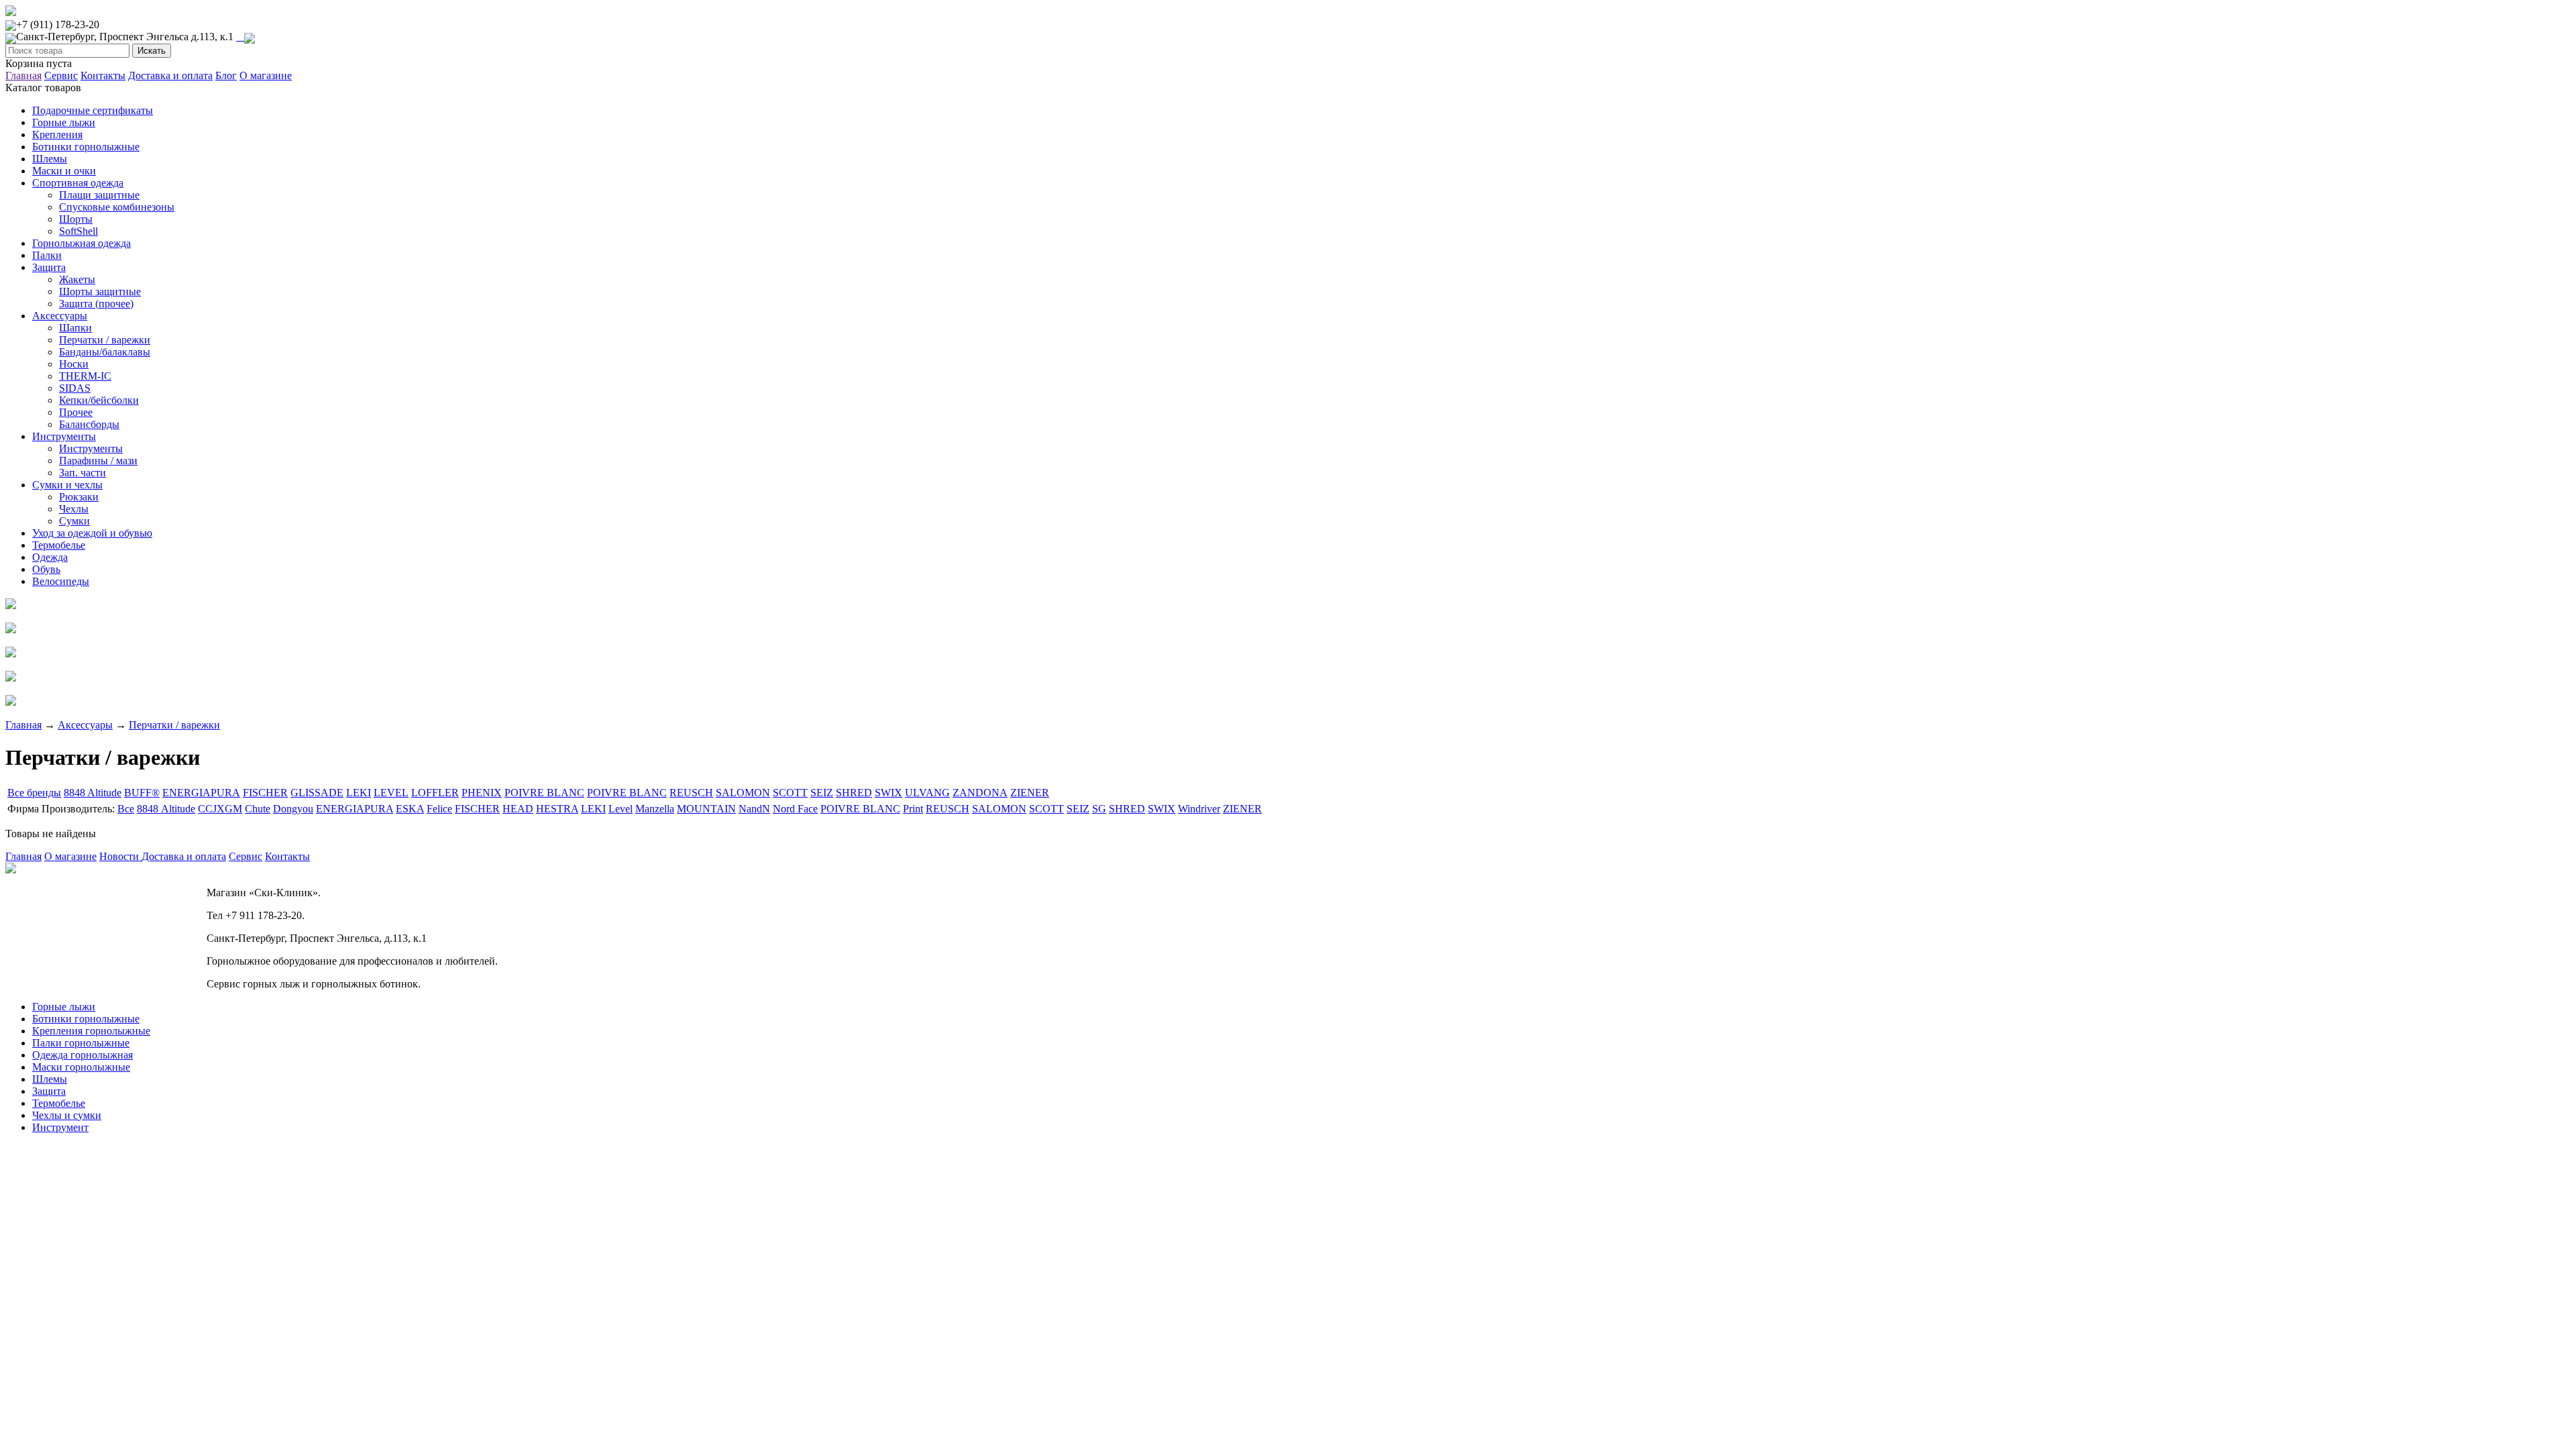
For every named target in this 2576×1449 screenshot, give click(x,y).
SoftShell (78, 231)
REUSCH (691, 793)
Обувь (46, 569)
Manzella (655, 809)
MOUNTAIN (706, 809)
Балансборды (89, 424)
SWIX (889, 793)
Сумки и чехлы (67, 485)
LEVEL (391, 793)
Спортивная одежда (78, 183)
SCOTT (790, 793)
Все (126, 809)
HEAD (518, 809)
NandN (754, 809)
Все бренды (34, 793)
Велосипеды (61, 581)
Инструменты (64, 436)
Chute (258, 809)
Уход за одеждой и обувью (92, 533)
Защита (49, 267)
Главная (23, 75)
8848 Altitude (93, 793)
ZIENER (1030, 793)
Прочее (76, 412)
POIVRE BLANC (544, 793)
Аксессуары (60, 316)
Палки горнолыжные (81, 1043)
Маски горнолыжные (81, 1067)
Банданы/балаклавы (105, 352)
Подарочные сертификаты (93, 110)
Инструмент (60, 1127)
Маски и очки (64, 171)
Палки (47, 255)
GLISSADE (317, 793)
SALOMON (743, 793)
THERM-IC (85, 376)
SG (1099, 809)
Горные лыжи (64, 122)
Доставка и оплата (170, 75)
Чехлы (74, 509)
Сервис (61, 75)
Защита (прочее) (96, 304)
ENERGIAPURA (201, 793)
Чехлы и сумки (67, 1115)
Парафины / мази (98, 461)
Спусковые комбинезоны (117, 207)
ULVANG (927, 793)
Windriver (1199, 809)
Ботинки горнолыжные (86, 147)
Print (913, 809)
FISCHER (265, 793)
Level (621, 809)
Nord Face (795, 809)
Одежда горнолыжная (83, 1055)
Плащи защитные (99, 195)
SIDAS (75, 388)
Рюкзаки (79, 497)
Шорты (76, 219)
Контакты (103, 75)
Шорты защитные (100, 291)
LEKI (359, 793)
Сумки (74, 521)
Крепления (57, 135)
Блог (226, 75)
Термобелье (59, 545)
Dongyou (293, 809)
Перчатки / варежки (105, 340)
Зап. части (83, 473)
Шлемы (50, 159)
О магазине (266, 75)
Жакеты (77, 279)
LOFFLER (435, 793)
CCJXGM (220, 809)
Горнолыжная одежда (82, 243)
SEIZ (822, 793)
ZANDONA (980, 793)
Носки (74, 364)
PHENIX (482, 793)
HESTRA (557, 809)
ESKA (410, 809)
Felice (439, 809)
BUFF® (142, 793)
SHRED (854, 793)
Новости (120, 856)
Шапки (75, 328)
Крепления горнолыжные (91, 1031)
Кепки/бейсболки (99, 400)
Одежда (50, 557)
